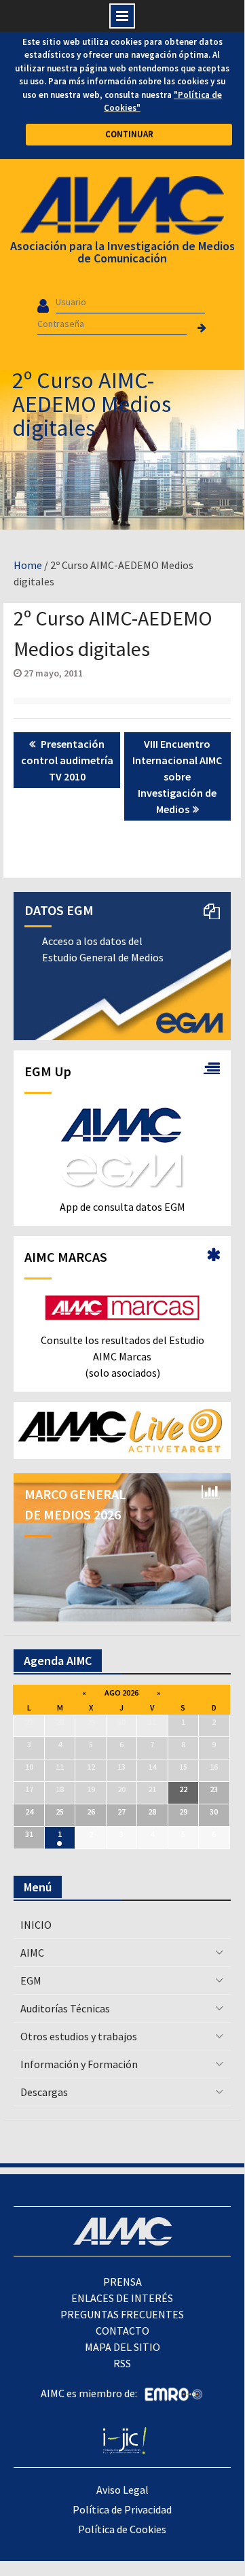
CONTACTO (122, 2331)
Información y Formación (79, 2064)
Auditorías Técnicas (65, 2008)
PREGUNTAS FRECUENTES (122, 2314)
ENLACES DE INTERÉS (122, 2298)
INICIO (36, 1925)
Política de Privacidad (122, 2509)
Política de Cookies (122, 2529)
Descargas (44, 2092)
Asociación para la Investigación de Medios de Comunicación (122, 252)
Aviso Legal (122, 2490)
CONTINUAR (129, 134)
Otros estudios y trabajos (79, 2036)
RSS (122, 2363)
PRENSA (122, 2282)
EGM (31, 1980)
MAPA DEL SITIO (122, 2347)
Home (28, 565)
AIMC (32, 1953)
